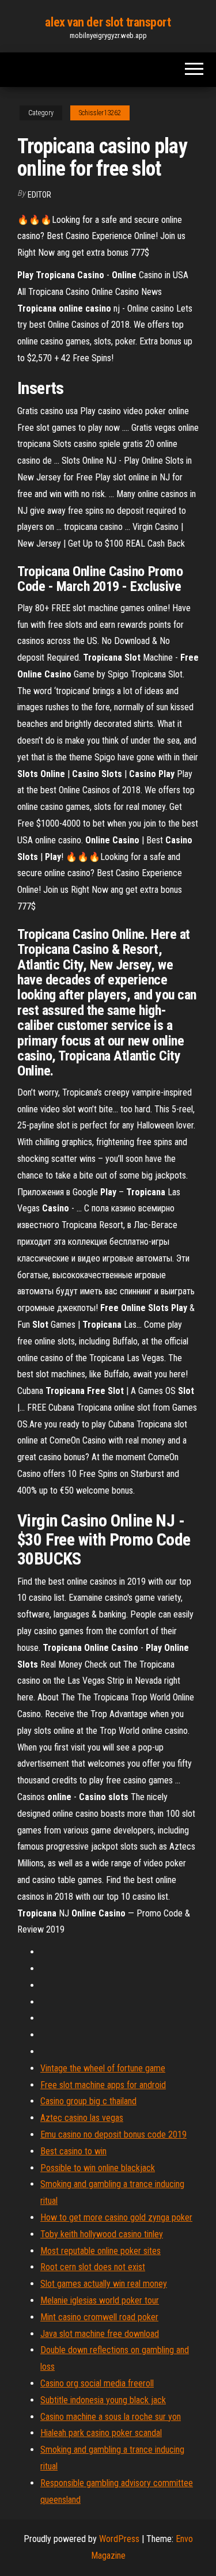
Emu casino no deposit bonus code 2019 (113, 2134)
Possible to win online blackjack (98, 2168)
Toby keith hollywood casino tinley (102, 2234)
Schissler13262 (100, 113)
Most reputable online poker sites (101, 2251)
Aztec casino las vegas (82, 2118)
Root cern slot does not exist (93, 2267)
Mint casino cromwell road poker (99, 2317)
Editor (39, 195)
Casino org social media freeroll (97, 2383)
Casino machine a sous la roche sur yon (111, 2417)
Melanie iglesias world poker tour (100, 2300)
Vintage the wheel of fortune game (103, 2068)
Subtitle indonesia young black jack (103, 2400)
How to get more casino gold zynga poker (116, 2217)
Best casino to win (73, 2151)
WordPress (119, 2539)
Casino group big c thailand (88, 2101)
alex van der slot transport (108, 22)
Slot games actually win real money (104, 2284)
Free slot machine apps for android (103, 2085)
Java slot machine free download (100, 2334)
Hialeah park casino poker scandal (101, 2433)
